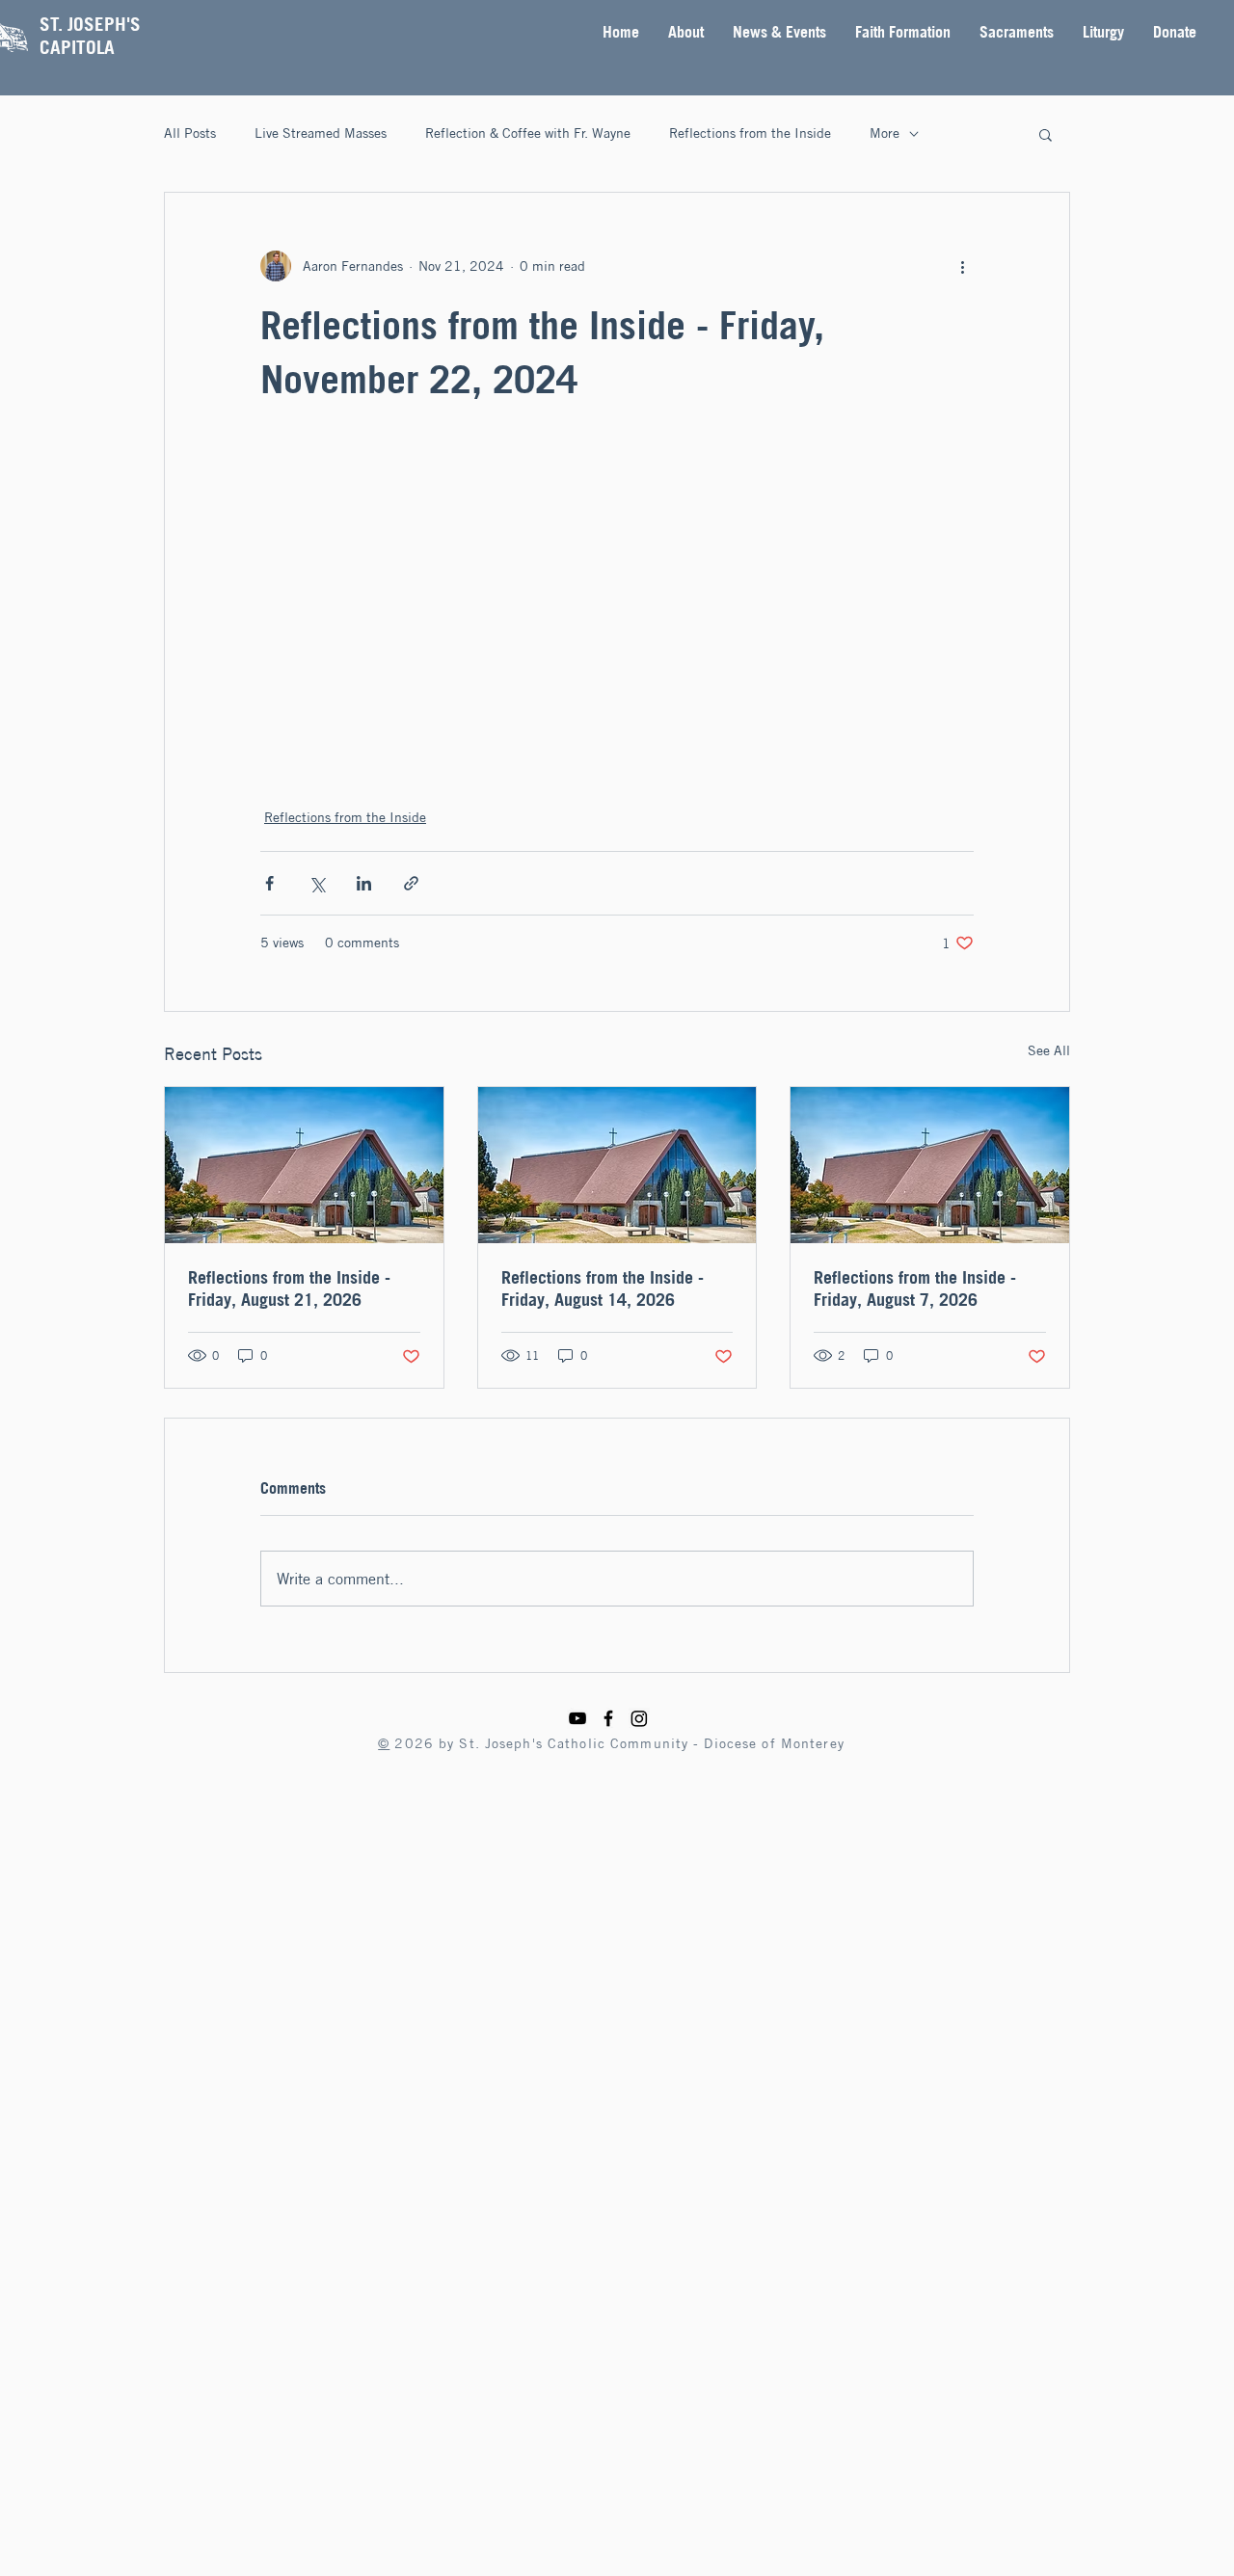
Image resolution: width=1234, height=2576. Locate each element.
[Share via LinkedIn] (364, 883)
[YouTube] (577, 1718)
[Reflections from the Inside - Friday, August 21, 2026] (304, 1165)
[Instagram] (639, 1718)
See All (1049, 1050)
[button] (686, 32)
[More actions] (962, 266)
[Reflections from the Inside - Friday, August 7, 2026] (930, 1165)
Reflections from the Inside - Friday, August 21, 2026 (289, 1288)
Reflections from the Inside (750, 133)
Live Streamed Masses (321, 133)
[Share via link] (411, 883)
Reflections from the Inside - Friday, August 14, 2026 (603, 1288)
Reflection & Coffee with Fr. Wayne (528, 133)
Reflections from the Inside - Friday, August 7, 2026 (915, 1288)
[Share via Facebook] (269, 883)
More (885, 133)
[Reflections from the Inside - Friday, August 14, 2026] (617, 1165)
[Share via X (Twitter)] (317, 883)
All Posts (190, 133)
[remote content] (617, 605)
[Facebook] (608, 1718)
